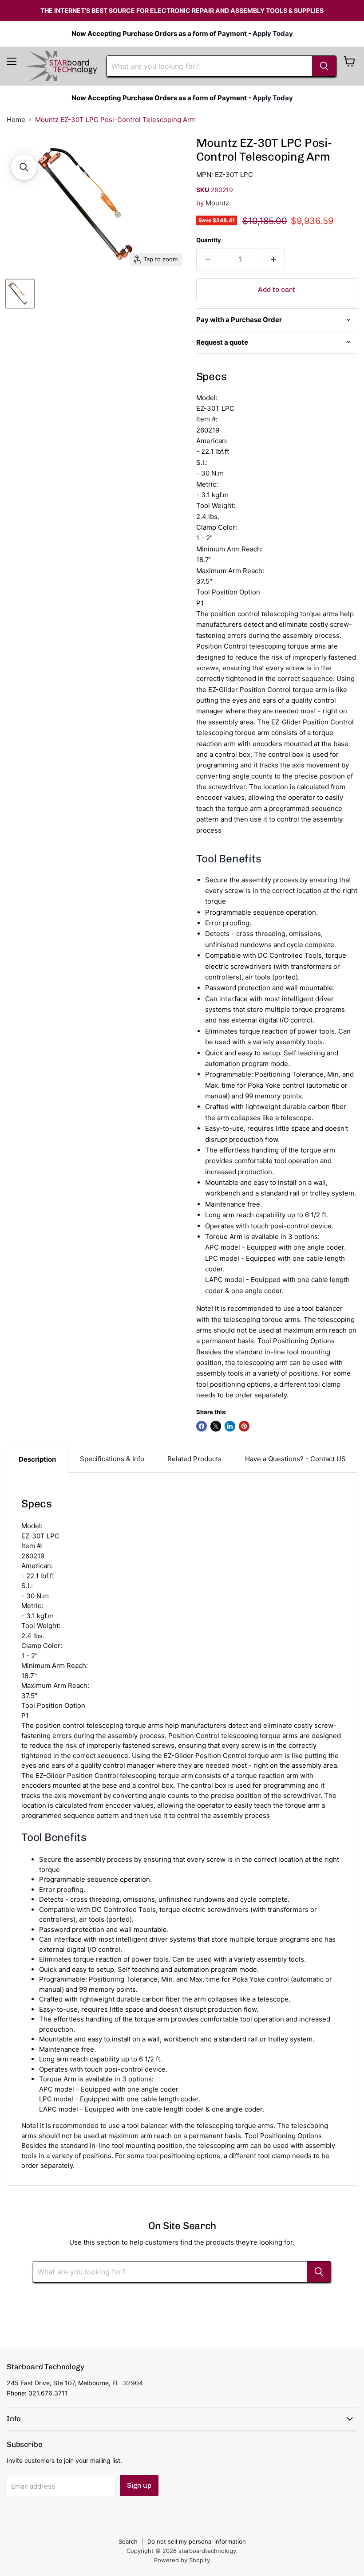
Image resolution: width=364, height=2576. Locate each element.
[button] (24, 167)
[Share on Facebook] (202, 1426)
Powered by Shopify (182, 2560)
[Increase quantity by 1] (274, 260)
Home (16, 120)
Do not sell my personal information (197, 2541)
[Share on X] (216, 1426)
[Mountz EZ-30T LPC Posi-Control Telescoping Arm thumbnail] (20, 294)
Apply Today (273, 33)
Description (37, 1459)
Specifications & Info (112, 1459)
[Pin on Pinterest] (244, 1426)
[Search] (324, 66)
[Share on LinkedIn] (230, 1426)
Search (128, 2541)
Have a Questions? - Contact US (295, 1459)
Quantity (209, 240)
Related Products (194, 1459)
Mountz (217, 203)
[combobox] (210, 66)
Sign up (139, 2485)
